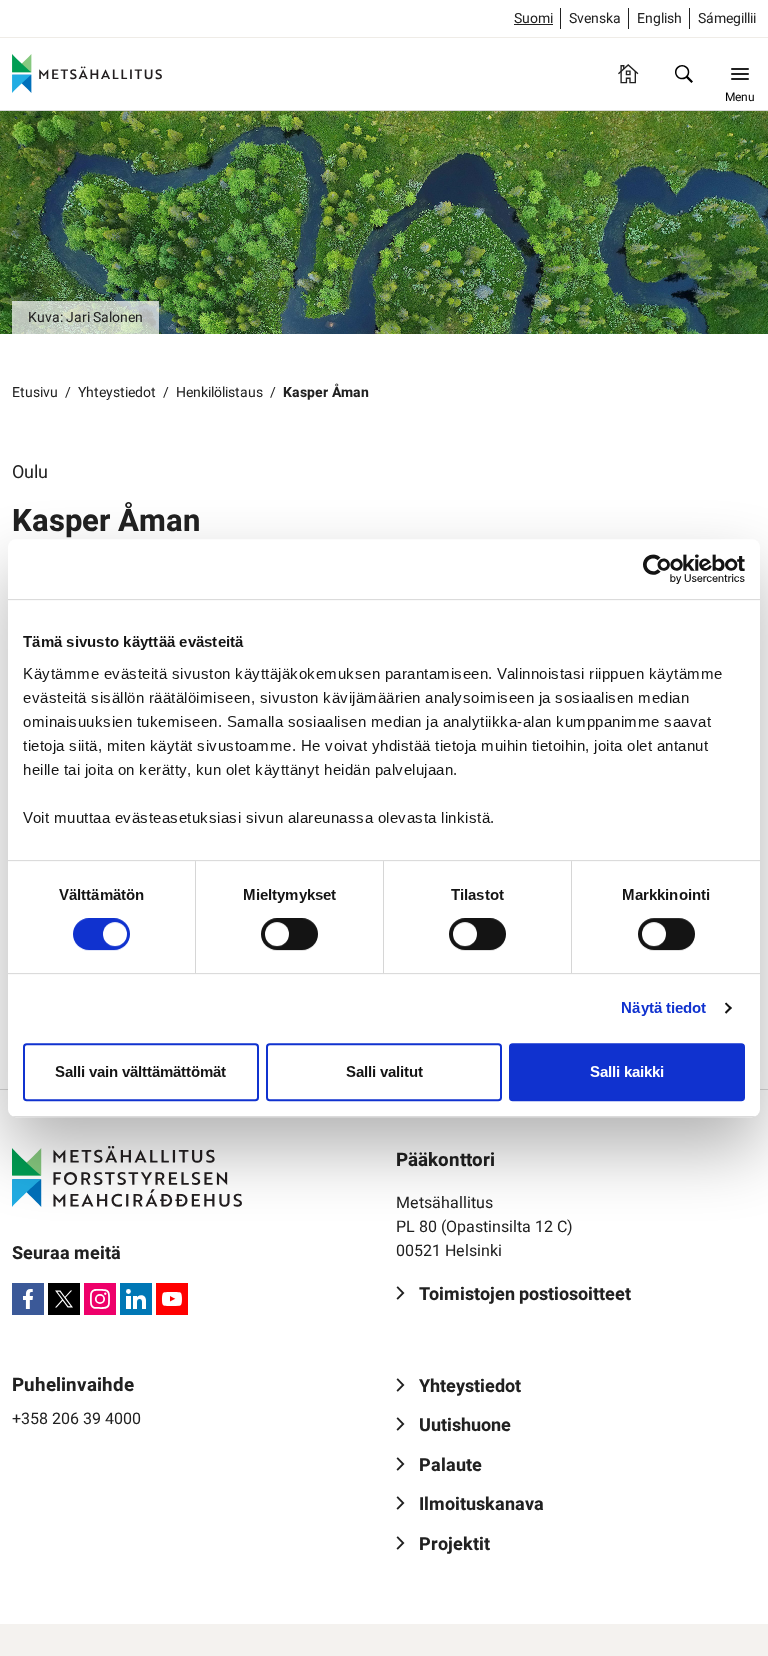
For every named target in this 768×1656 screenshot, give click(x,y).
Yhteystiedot (117, 392)
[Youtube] (172, 1299)
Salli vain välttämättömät (140, 1071)
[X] (64, 1299)
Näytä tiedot (663, 1007)
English (659, 18)
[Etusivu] (628, 74)
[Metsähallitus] (87, 74)
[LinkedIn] (136, 1299)
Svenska (595, 18)
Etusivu (35, 392)
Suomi (533, 18)
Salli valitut (384, 1071)
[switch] (289, 934)
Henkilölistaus (219, 392)
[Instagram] (100, 1299)
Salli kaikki (627, 1071)
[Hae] (684, 74)
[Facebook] (28, 1299)
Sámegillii (727, 18)
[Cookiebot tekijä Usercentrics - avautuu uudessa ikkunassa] (657, 569)
